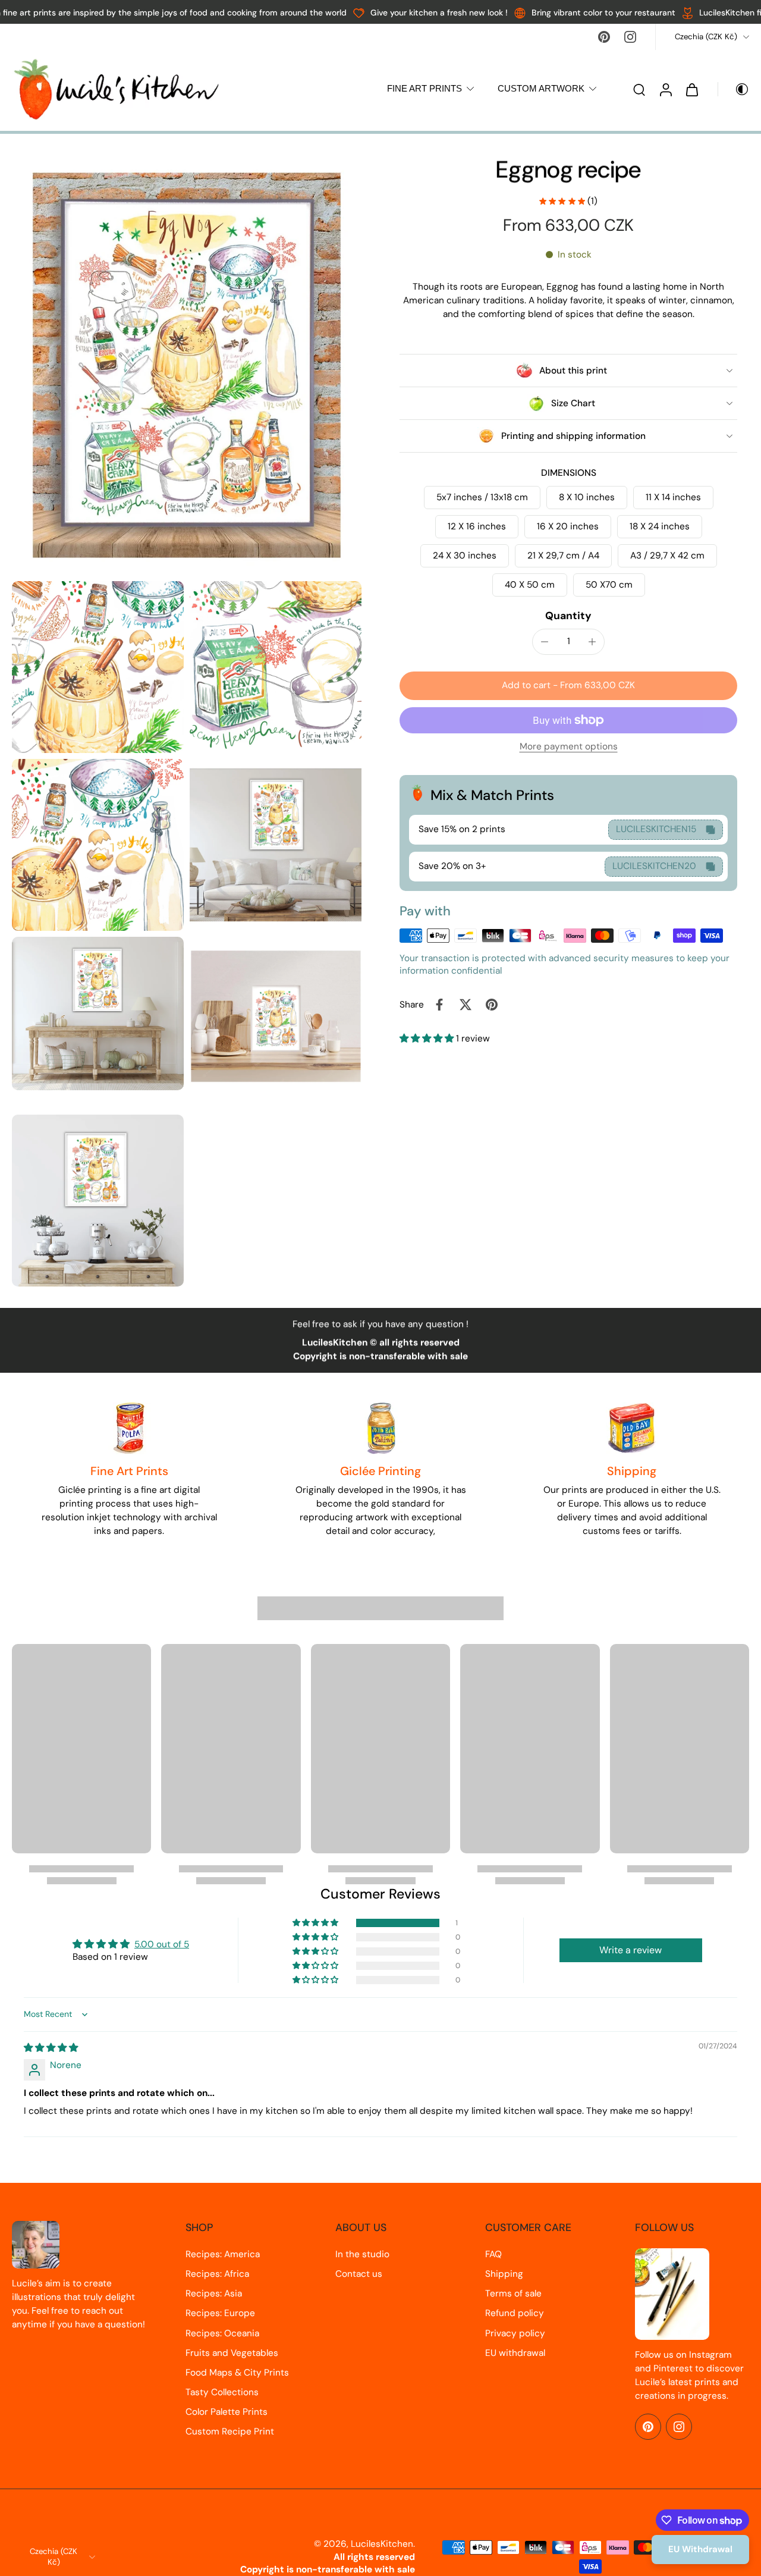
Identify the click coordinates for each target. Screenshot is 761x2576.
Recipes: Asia (214, 2293)
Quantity (568, 616)
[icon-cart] (691, 89)
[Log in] (665, 89)
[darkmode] (734, 89)
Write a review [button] (631, 1950)
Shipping (504, 2274)
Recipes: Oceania (222, 2333)
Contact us (359, 2274)
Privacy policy (515, 2333)
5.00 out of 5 (162, 1944)
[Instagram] (630, 37)
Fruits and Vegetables (232, 2353)
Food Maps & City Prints (237, 2373)
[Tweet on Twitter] (466, 1005)
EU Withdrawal (700, 2549)
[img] (51, 2048)
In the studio (362, 2254)
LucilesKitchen (382, 2544)
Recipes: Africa (217, 2274)
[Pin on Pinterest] (492, 1005)
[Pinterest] (604, 37)
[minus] (545, 642)
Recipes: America (223, 2254)
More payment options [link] (569, 747)
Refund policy (515, 2313)
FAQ (493, 2254)
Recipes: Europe (220, 2313)
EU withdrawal (515, 2353)
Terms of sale (513, 2293)
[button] (568, 685)
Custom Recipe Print (230, 2431)
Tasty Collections (222, 2392)
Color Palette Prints (227, 2412)
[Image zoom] (187, 365)
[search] (639, 89)
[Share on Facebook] (439, 1005)
